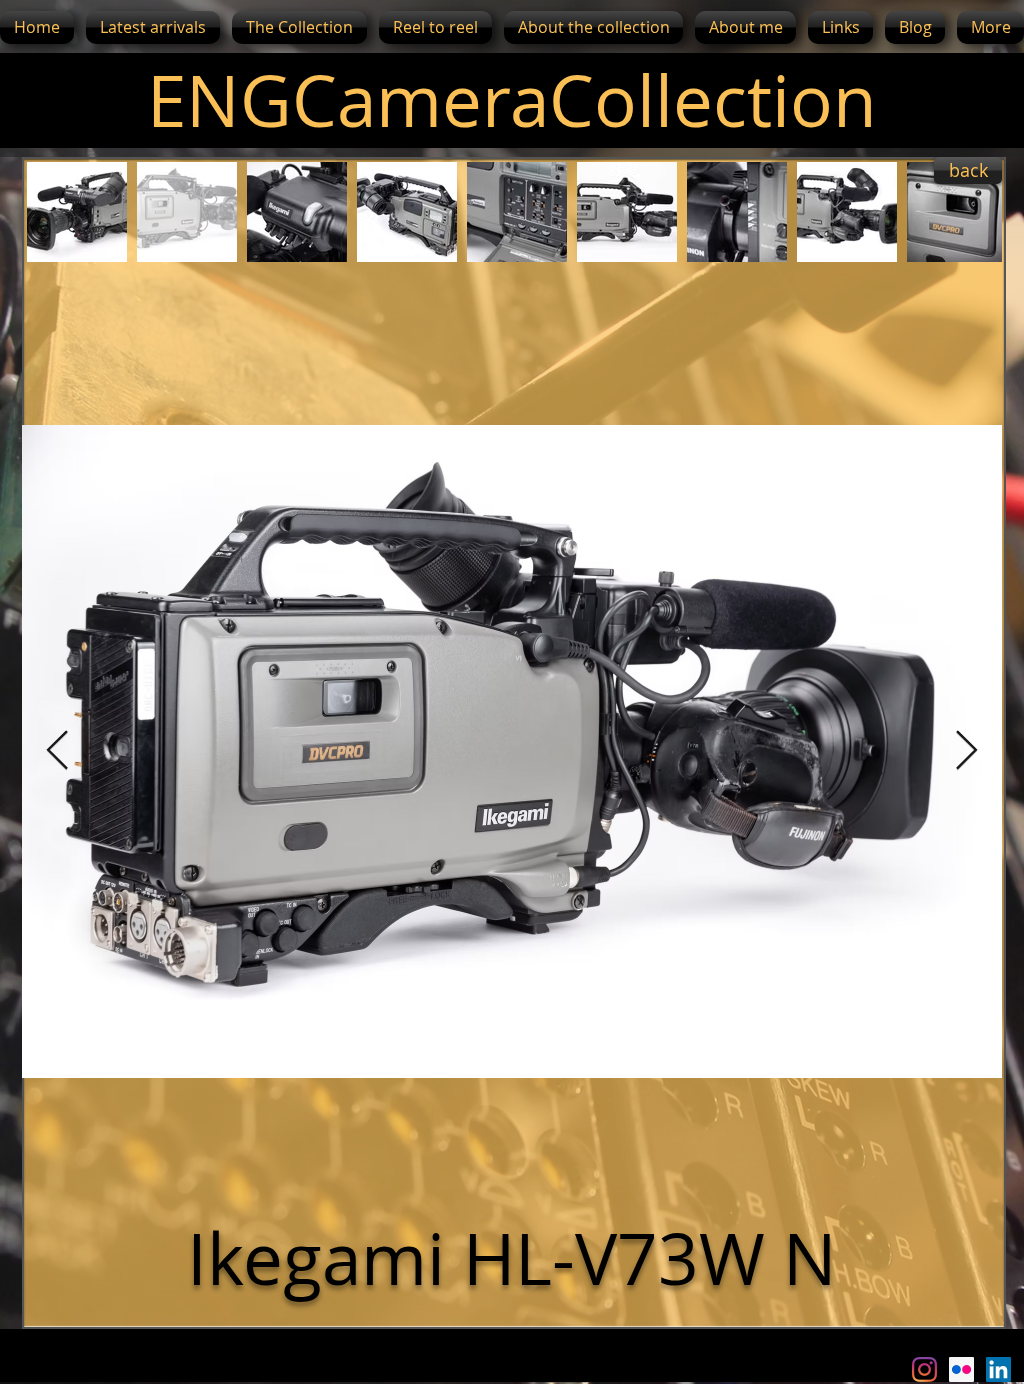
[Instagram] (924, 1369)
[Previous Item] (57, 752)
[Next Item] (966, 752)
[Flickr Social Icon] (961, 1369)
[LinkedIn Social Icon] (998, 1369)
